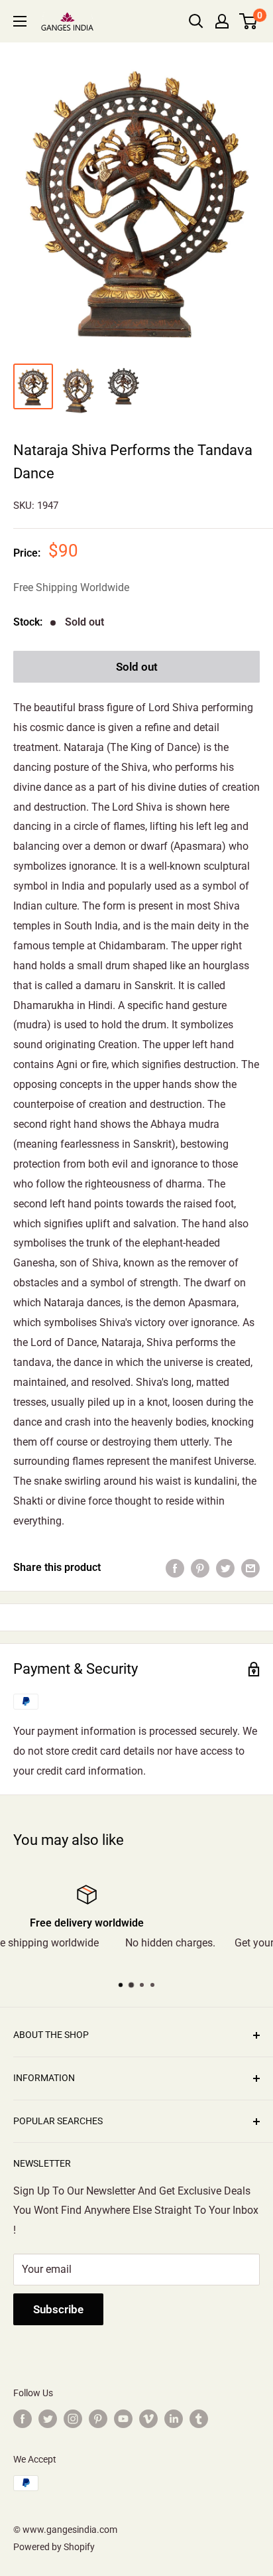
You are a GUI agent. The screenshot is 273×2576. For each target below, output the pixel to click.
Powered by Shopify (54, 2547)
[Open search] (196, 21)
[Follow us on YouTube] (123, 2419)
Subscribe (58, 2309)
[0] (249, 21)
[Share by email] (250, 1568)
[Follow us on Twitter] (48, 2419)
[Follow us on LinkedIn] (174, 2419)
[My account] (222, 21)
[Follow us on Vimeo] (148, 2419)
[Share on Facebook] (175, 1568)
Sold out (137, 667)
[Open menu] (20, 21)
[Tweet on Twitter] (225, 1568)
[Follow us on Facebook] (23, 2419)
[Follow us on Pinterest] (98, 2419)
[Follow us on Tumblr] (199, 2419)
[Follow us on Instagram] (73, 2419)
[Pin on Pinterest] (200, 1568)
